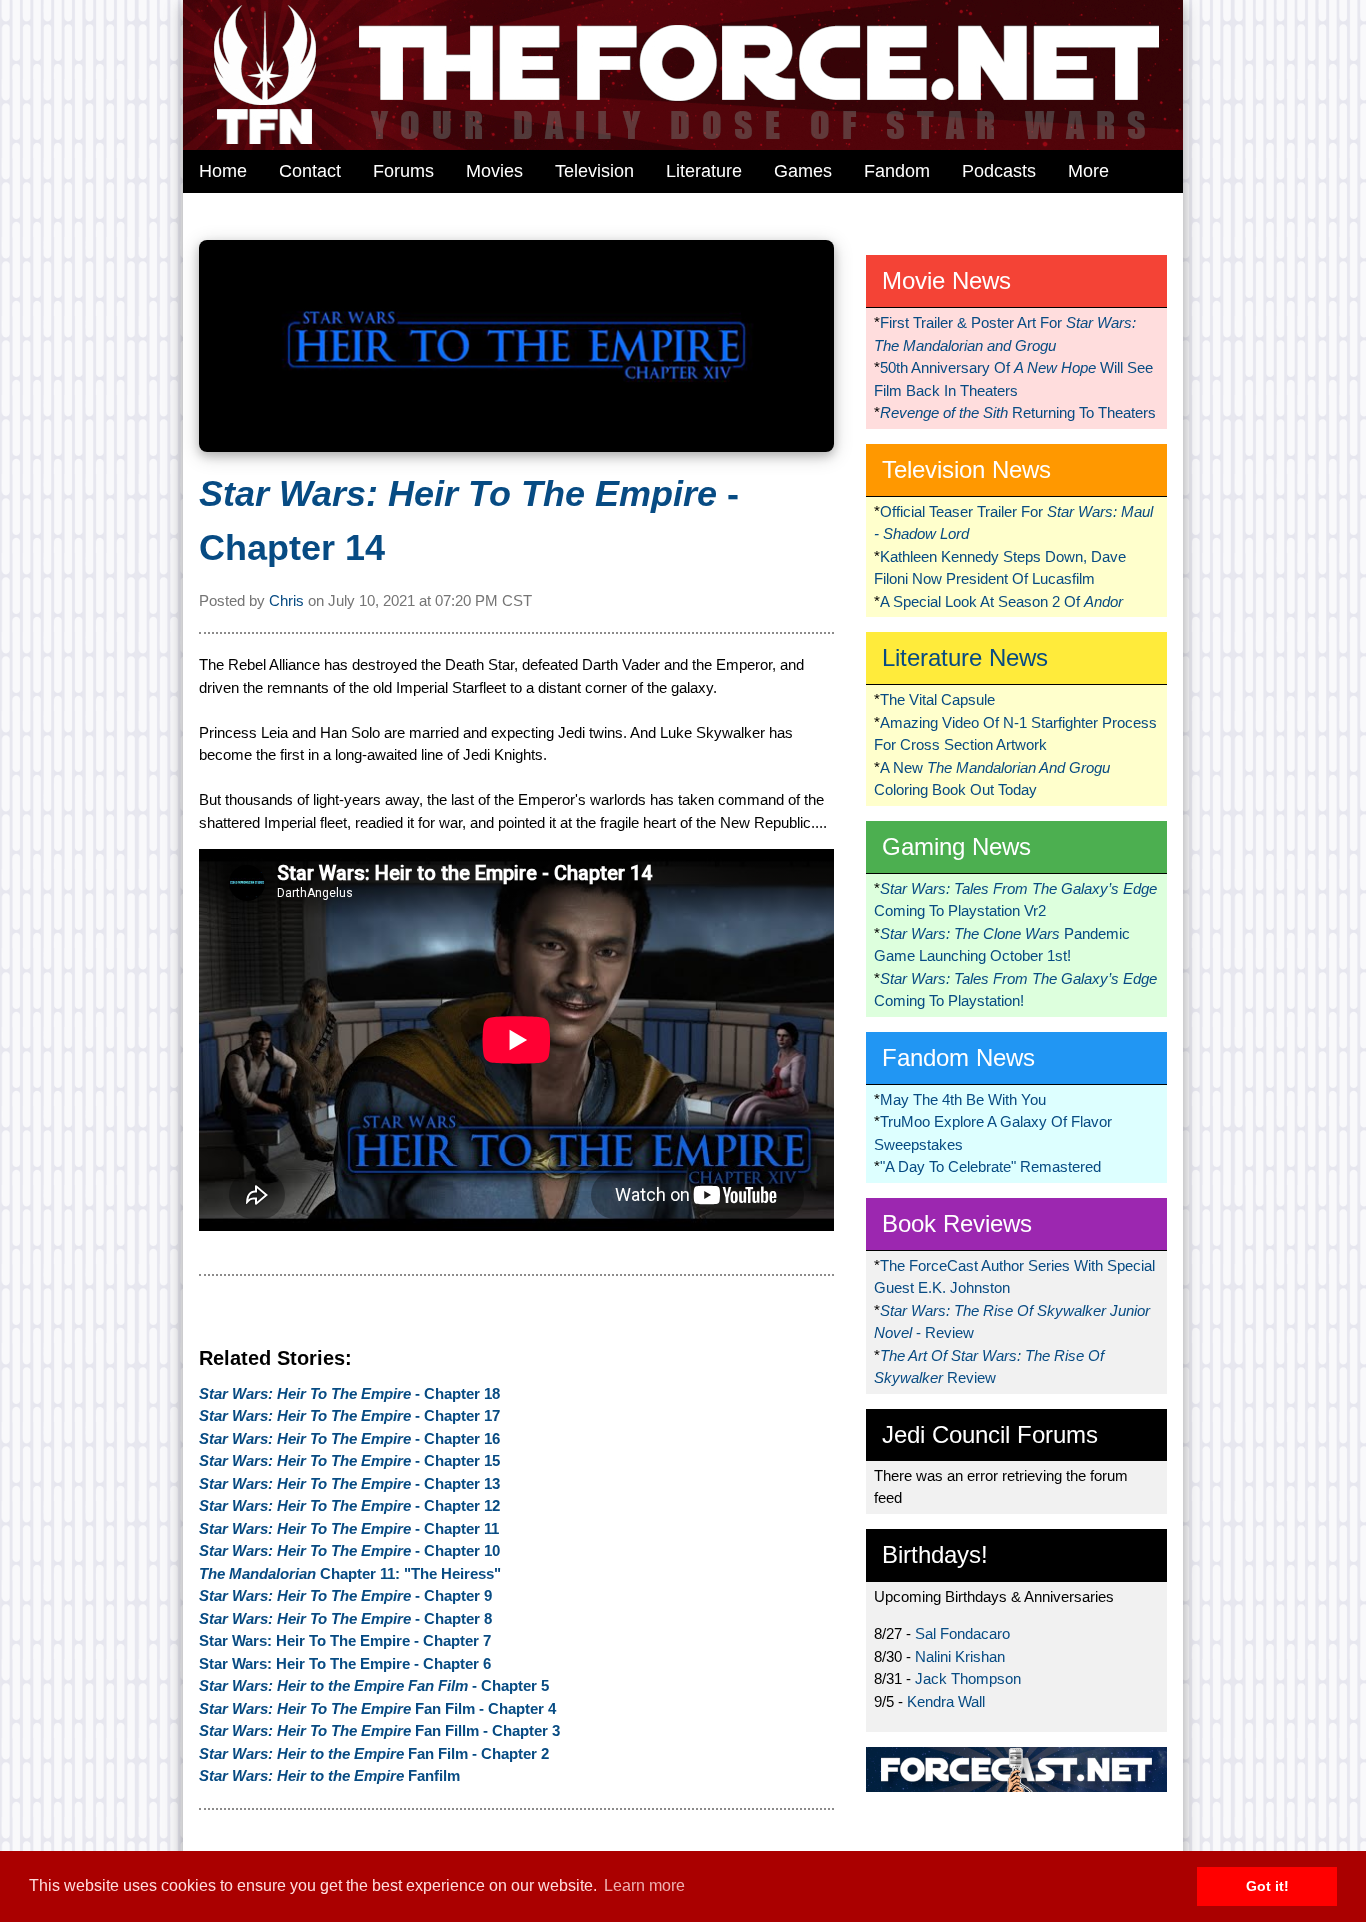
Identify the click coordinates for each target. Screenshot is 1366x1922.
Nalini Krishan (960, 1656)
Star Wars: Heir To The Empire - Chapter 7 (345, 1640)
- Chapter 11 (349, 1528)
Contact (310, 171)
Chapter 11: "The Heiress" (350, 1573)
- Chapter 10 (349, 1550)
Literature (704, 171)
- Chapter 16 (349, 1438)
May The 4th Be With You (963, 1099)
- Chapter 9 (345, 1595)
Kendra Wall (946, 1701)
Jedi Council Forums (990, 1434)
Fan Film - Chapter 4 (377, 1708)
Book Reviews (957, 1223)
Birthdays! (935, 1554)
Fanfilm (329, 1775)
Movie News (946, 280)
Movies (494, 171)
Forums (403, 171)
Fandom (897, 171)
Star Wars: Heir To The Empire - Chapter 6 (345, 1663)
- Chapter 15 (349, 1460)
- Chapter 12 (349, 1505)
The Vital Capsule (937, 699)
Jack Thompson (968, 1678)
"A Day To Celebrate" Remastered (990, 1166)
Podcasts (999, 171)
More (1088, 171)
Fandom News (958, 1057)
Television (594, 171)
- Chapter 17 (349, 1415)
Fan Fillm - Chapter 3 (379, 1730)
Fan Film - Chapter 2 (374, 1753)
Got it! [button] (1267, 1886)
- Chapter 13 (349, 1483)
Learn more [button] (644, 1885)
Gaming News (956, 846)
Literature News (965, 657)
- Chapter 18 (349, 1393)
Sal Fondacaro (962, 1633)
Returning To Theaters (1018, 412)
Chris (286, 600)
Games (803, 171)
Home (223, 171)
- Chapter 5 (374, 1685)
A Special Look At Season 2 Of (1001, 601)
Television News (966, 469)
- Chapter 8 (345, 1618)
